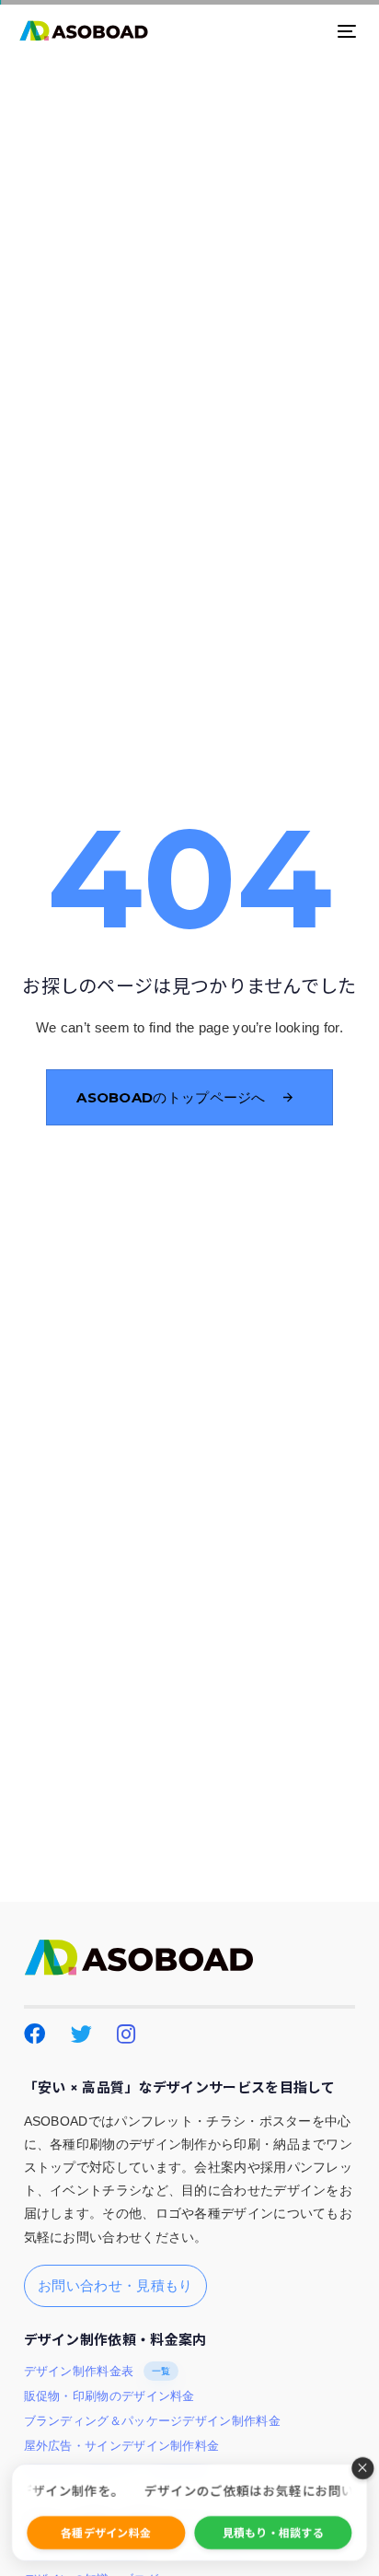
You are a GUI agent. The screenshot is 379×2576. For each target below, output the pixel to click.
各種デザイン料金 (106, 2532)
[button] (363, 2468)
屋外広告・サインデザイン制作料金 (122, 2446)
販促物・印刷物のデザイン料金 (109, 2396)
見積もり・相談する (273, 2532)
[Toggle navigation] (300, 31)
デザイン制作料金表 (98, 2372)
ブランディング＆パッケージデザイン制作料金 (152, 2421)
